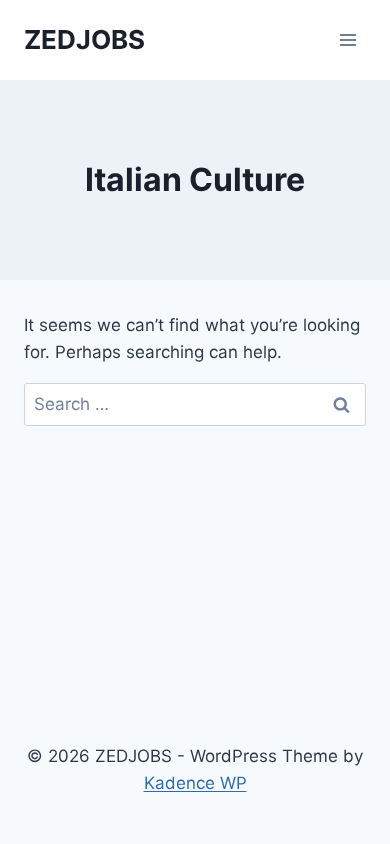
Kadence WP (195, 783)
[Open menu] (347, 39)
